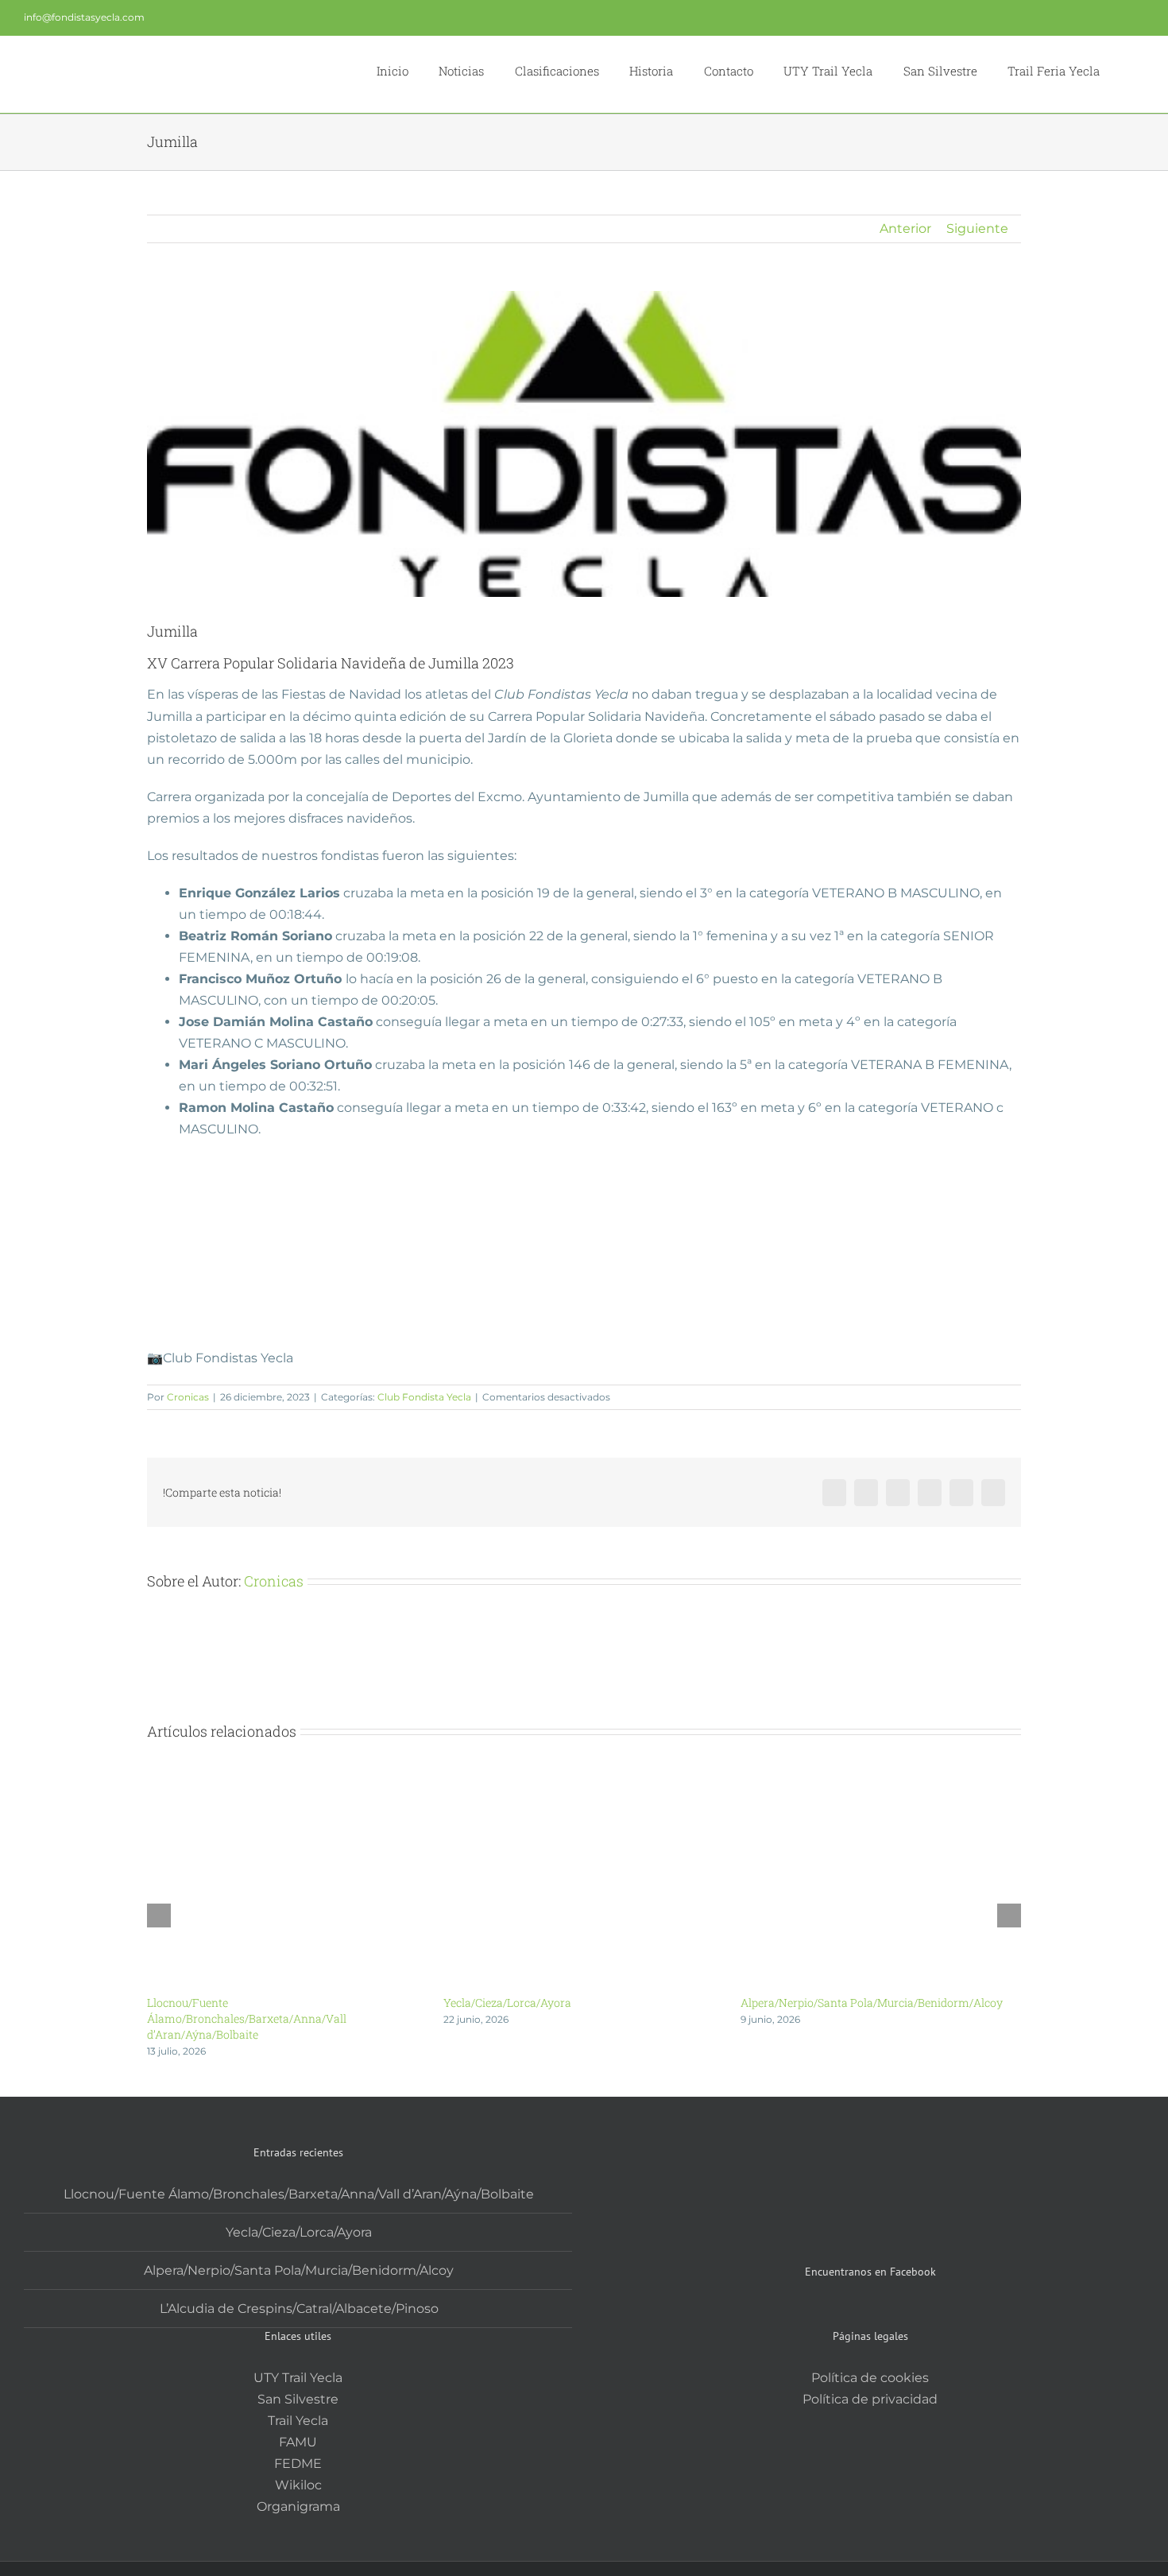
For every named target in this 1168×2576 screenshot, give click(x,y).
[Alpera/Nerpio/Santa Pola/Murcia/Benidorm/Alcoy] (881, 1780)
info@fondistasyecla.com (84, 17)
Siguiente (977, 229)
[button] (1122, 69)
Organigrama (298, 2506)
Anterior (905, 229)
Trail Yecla (298, 2421)
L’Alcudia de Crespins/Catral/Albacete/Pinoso (299, 2309)
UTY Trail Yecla (298, 2378)
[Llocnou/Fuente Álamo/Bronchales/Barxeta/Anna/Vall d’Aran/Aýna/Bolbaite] (287, 1780)
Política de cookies (870, 2378)
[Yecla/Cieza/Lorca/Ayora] (584, 1780)
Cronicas (188, 1397)
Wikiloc (298, 2485)
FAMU (298, 2442)
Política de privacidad (870, 2399)
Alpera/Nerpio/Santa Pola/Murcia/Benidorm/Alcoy (872, 2003)
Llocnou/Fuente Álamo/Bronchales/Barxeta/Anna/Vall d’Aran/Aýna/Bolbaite (247, 2018)
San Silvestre (298, 2399)
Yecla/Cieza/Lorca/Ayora (507, 2003)
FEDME (298, 2464)
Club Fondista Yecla (424, 1397)
